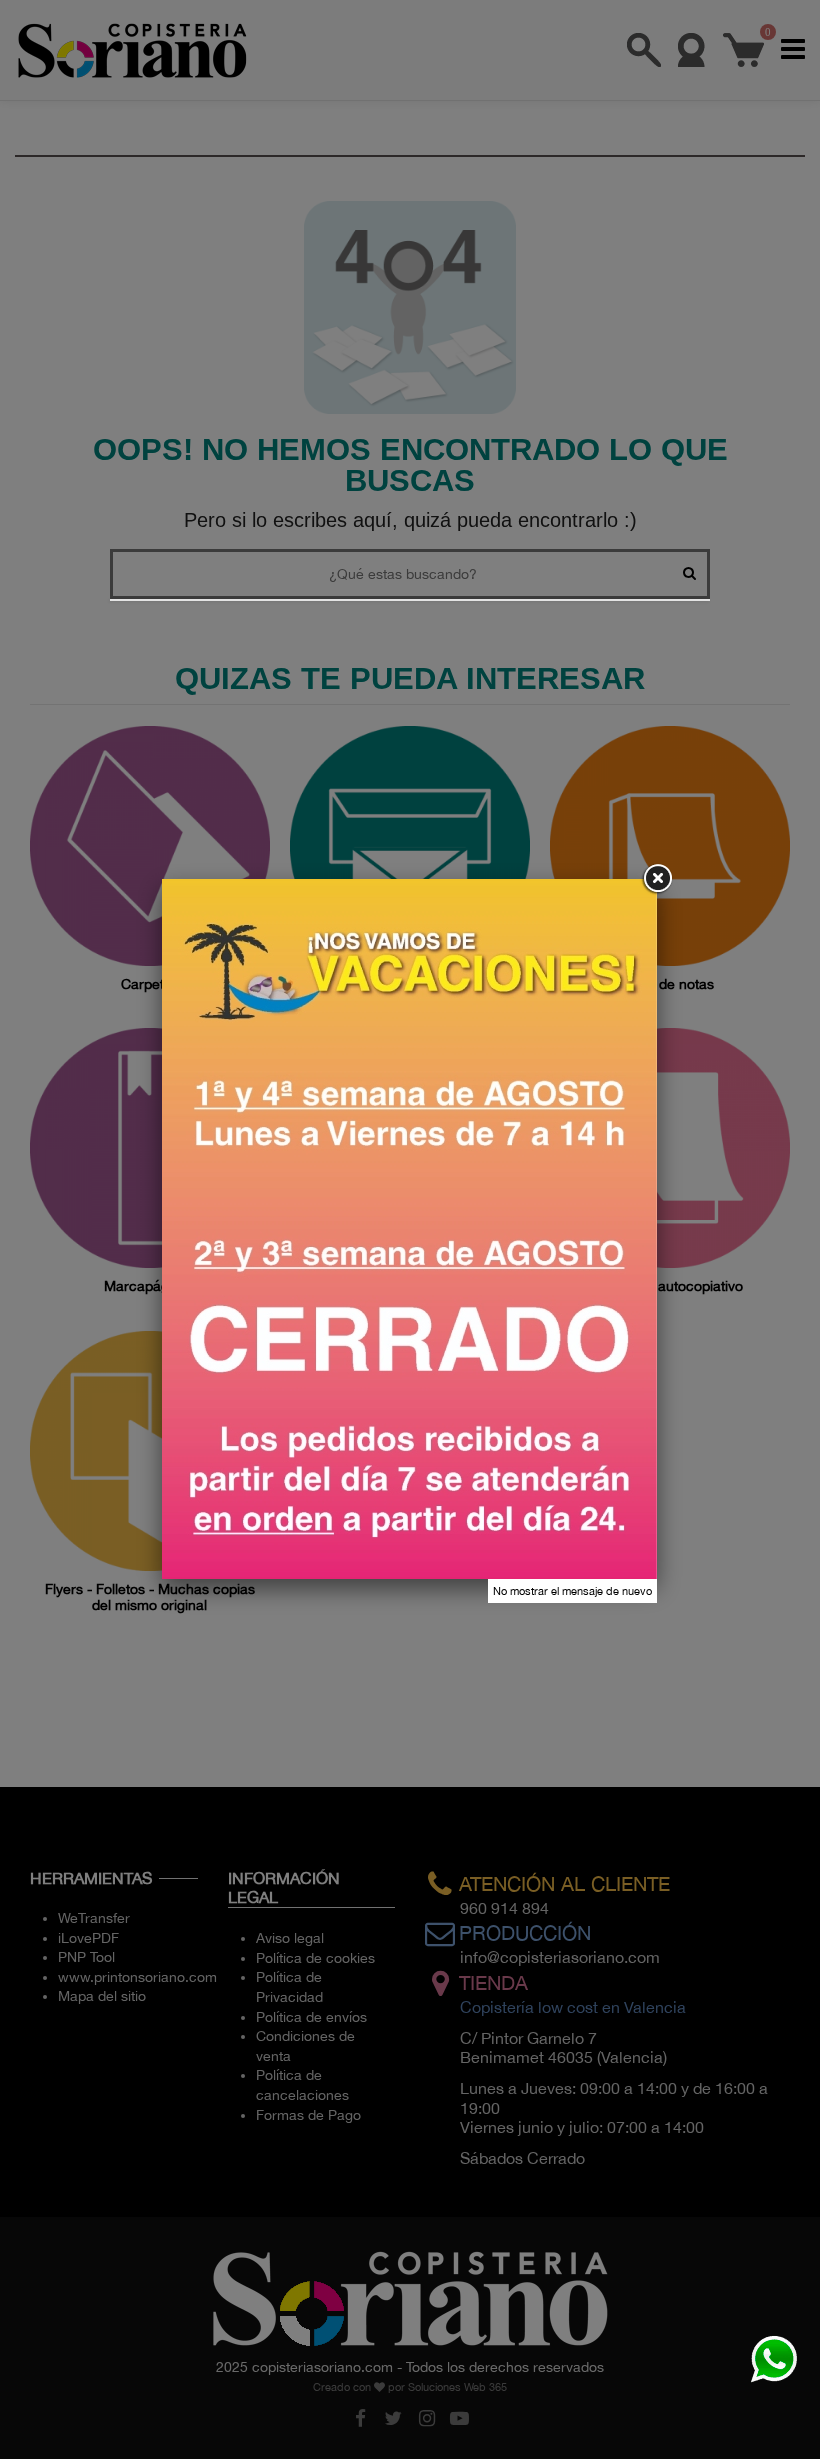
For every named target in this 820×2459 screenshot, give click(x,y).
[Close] (657, 879)
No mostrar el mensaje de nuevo (572, 1590)
